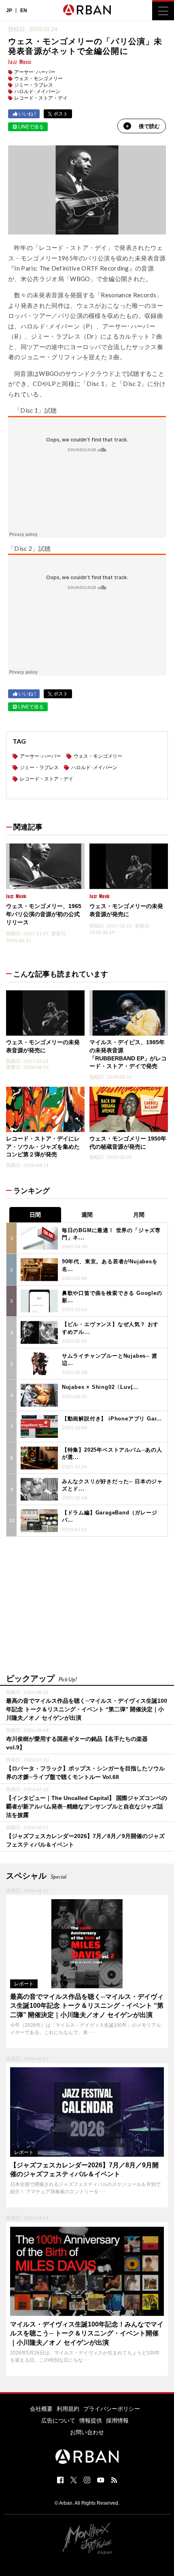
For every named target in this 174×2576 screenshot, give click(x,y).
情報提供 (91, 2420)
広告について (58, 2420)
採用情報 (117, 2420)
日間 (35, 1215)
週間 (87, 1215)
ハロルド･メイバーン (37, 92)
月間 (139, 1215)
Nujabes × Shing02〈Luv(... (100, 1387)
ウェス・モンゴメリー (38, 79)
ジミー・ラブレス (34, 85)
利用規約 (68, 2409)
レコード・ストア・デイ (41, 98)
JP (9, 11)
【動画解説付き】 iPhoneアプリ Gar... (112, 1419)
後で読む (149, 126)
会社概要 (41, 2409)
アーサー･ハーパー (35, 72)
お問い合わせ (87, 2432)
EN (24, 11)
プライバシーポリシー (112, 2409)
